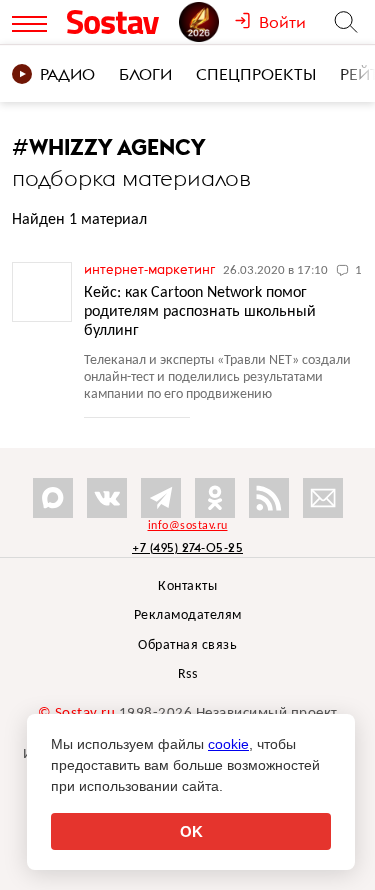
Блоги (145, 74)
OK (191, 831)
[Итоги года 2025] (206, 22)
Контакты (187, 586)
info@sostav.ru (188, 526)
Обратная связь (187, 645)
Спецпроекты (256, 74)
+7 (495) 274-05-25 (187, 547)
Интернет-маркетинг (151, 269)
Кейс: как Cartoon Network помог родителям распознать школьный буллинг (200, 312)
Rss (188, 674)
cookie (228, 744)
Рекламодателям (188, 615)
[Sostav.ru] (118, 22)
